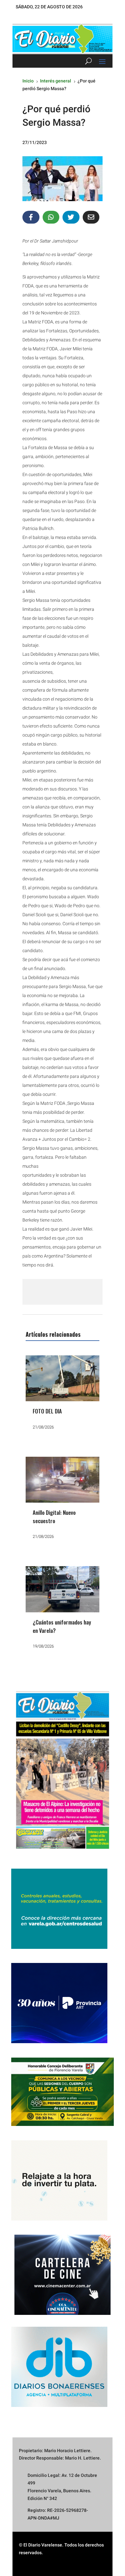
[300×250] (59, 2219)
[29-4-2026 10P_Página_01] (63, 1853)
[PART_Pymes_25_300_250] (59, 2042)
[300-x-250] (59, 1947)
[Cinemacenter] (63, 2275)
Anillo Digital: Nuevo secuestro (54, 1517)
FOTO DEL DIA (47, 1411)
